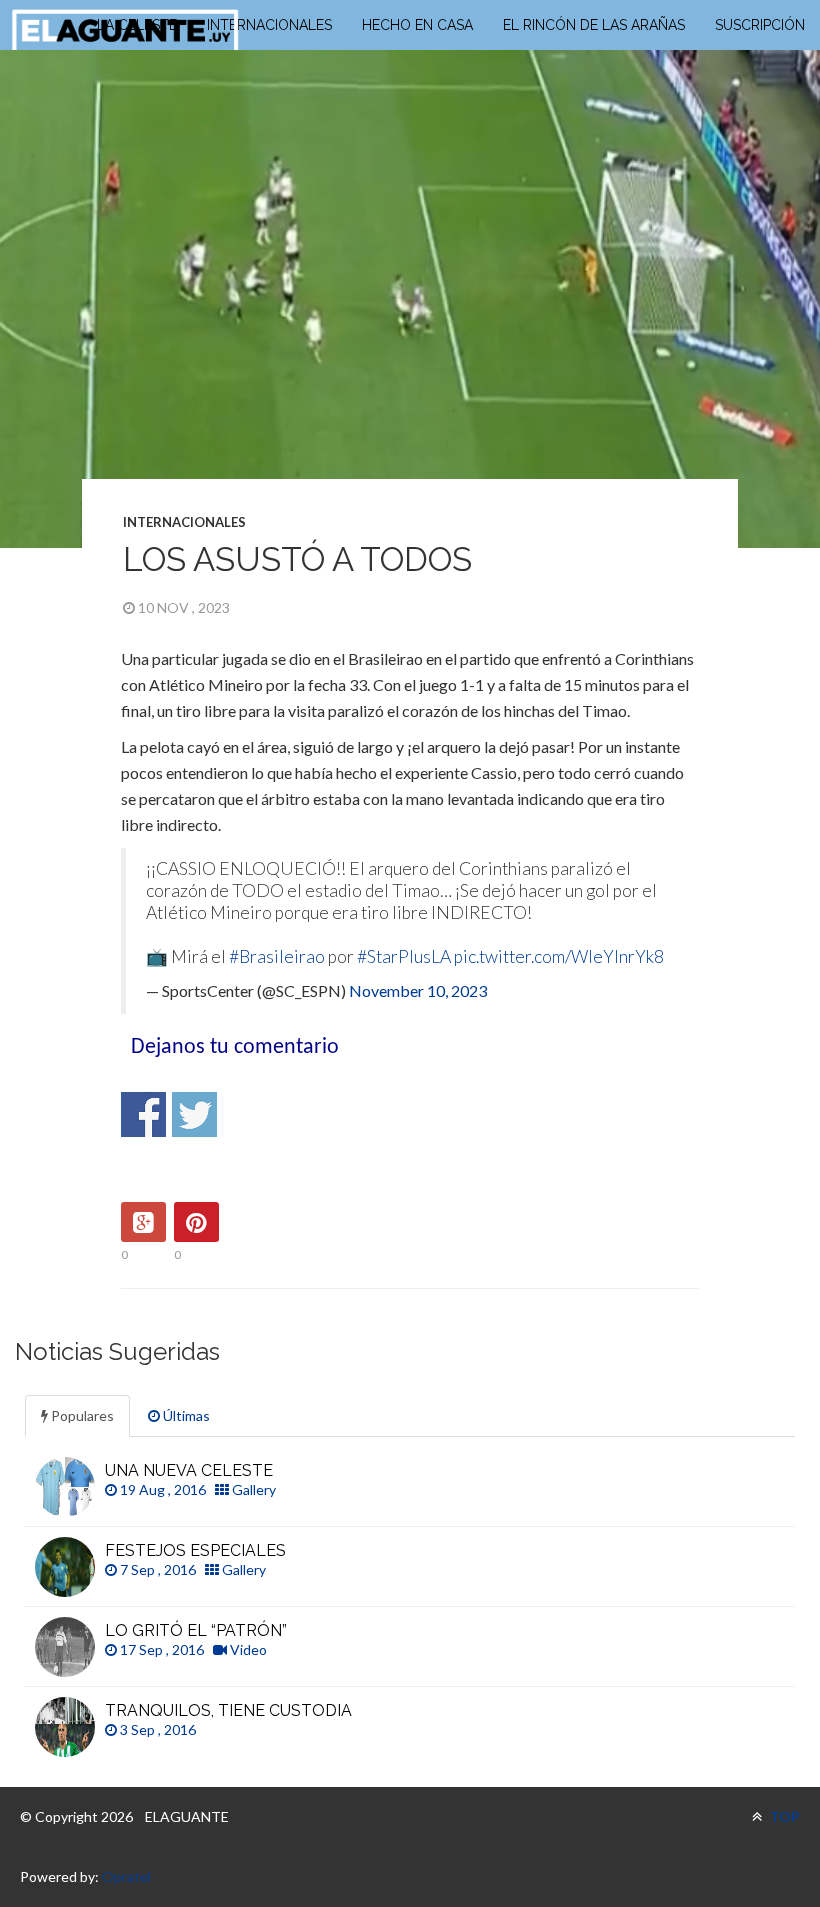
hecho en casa (417, 25)
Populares (81, 1415)
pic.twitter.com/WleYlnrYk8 (559, 956)
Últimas (185, 1415)
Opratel (126, 1876)
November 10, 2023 (418, 990)
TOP (783, 1816)
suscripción (760, 25)
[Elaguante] (125, 30)
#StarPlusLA (404, 956)
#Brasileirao (277, 956)
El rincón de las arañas (594, 25)
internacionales (269, 25)
